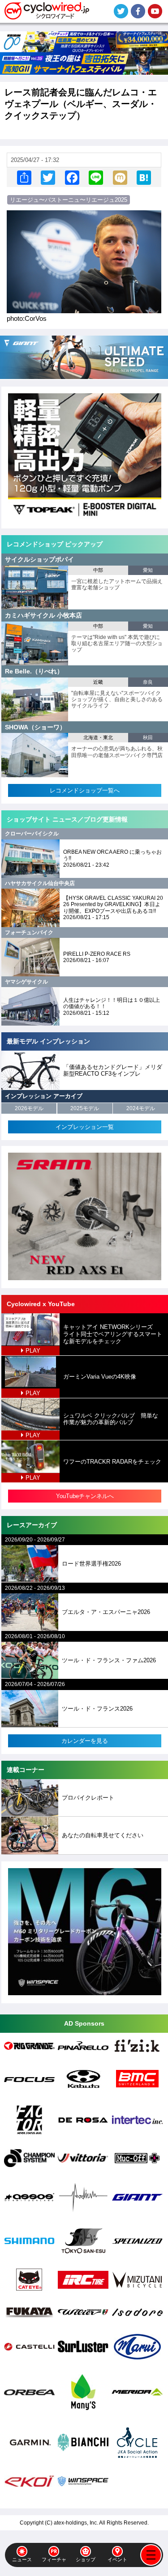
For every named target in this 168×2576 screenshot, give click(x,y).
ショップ (86, 2559)
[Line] (96, 177)
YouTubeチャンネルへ (85, 1496)
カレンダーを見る (85, 1741)
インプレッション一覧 (85, 1127)
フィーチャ (54, 2559)
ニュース (22, 2559)
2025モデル (85, 1108)
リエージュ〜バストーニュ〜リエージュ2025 (69, 200)
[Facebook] (72, 177)
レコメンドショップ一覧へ (85, 790)
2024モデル (141, 1108)
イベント (117, 2559)
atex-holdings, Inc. (76, 2523)
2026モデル (29, 1108)
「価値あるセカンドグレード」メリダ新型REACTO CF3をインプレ (113, 1071)
